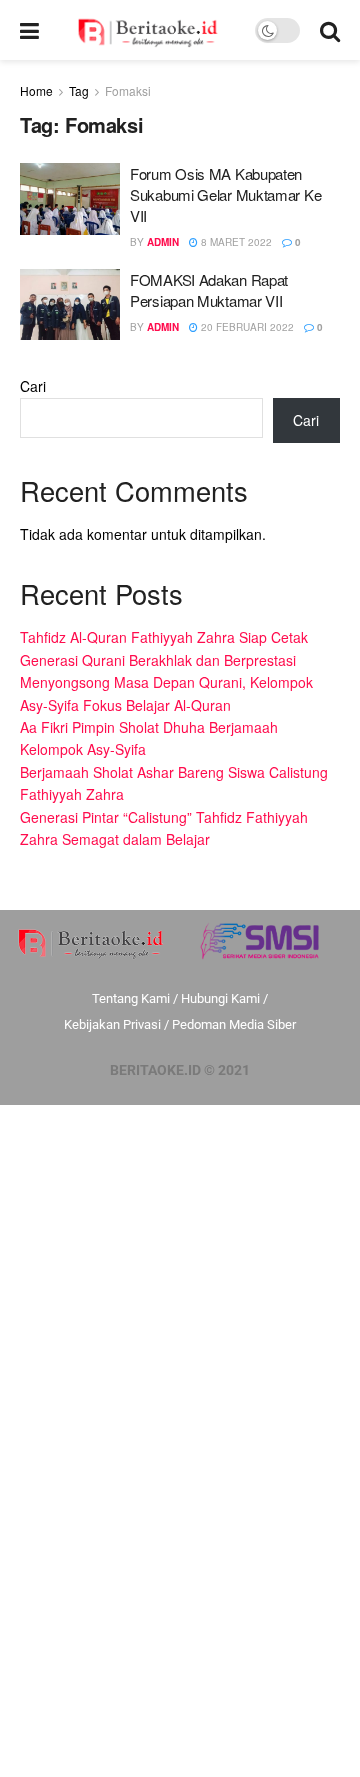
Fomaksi (128, 90)
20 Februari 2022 (246, 327)
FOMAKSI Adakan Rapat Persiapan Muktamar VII (209, 290)
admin (163, 242)
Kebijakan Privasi (112, 1024)
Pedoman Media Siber (234, 1024)
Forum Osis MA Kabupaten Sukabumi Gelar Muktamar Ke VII (225, 194)
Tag (79, 90)
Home (36, 90)
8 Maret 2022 (235, 242)
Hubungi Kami (220, 998)
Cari (33, 386)
